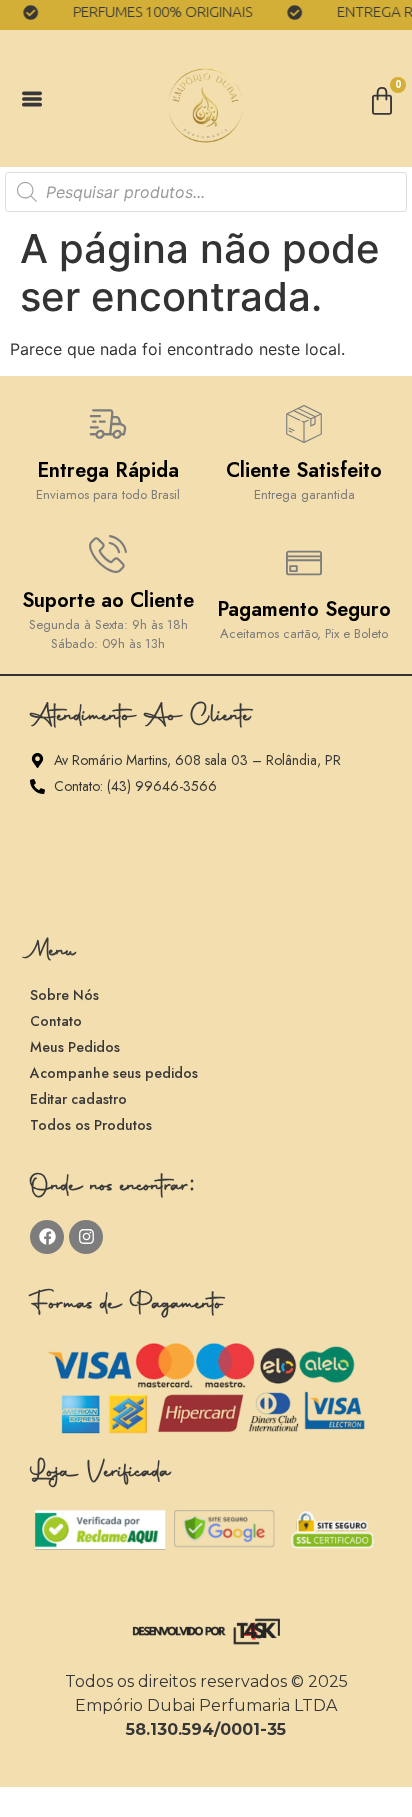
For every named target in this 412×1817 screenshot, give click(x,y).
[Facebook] (47, 1237)
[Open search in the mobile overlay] (206, 192)
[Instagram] (86, 1237)
